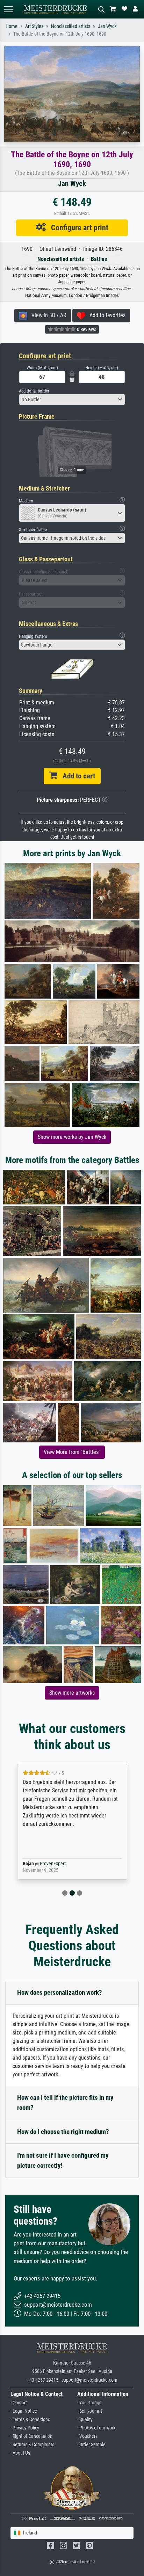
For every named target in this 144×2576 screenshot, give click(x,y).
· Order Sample (91, 2445)
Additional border (34, 391)
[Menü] (8, 9)
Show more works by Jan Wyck (72, 1137)
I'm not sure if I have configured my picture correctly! (63, 2160)
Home (12, 26)
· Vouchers (87, 2436)
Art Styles (34, 26)
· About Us (20, 2453)
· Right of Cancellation (31, 2436)
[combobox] (72, 400)
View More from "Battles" (72, 1452)
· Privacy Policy (25, 2428)
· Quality (85, 2420)
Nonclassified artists (71, 26)
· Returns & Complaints (32, 2445)
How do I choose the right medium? (63, 2132)
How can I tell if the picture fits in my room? (65, 2103)
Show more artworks (72, 1693)
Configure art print (77, 227)
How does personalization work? (60, 1992)
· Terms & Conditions (30, 2420)
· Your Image (89, 2403)
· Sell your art (90, 2411)
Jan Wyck (107, 26)
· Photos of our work (96, 2428)
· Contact (19, 2403)
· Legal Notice (24, 2411)
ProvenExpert (57, 1864)
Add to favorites (105, 315)
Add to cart (76, 776)
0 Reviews (86, 329)
